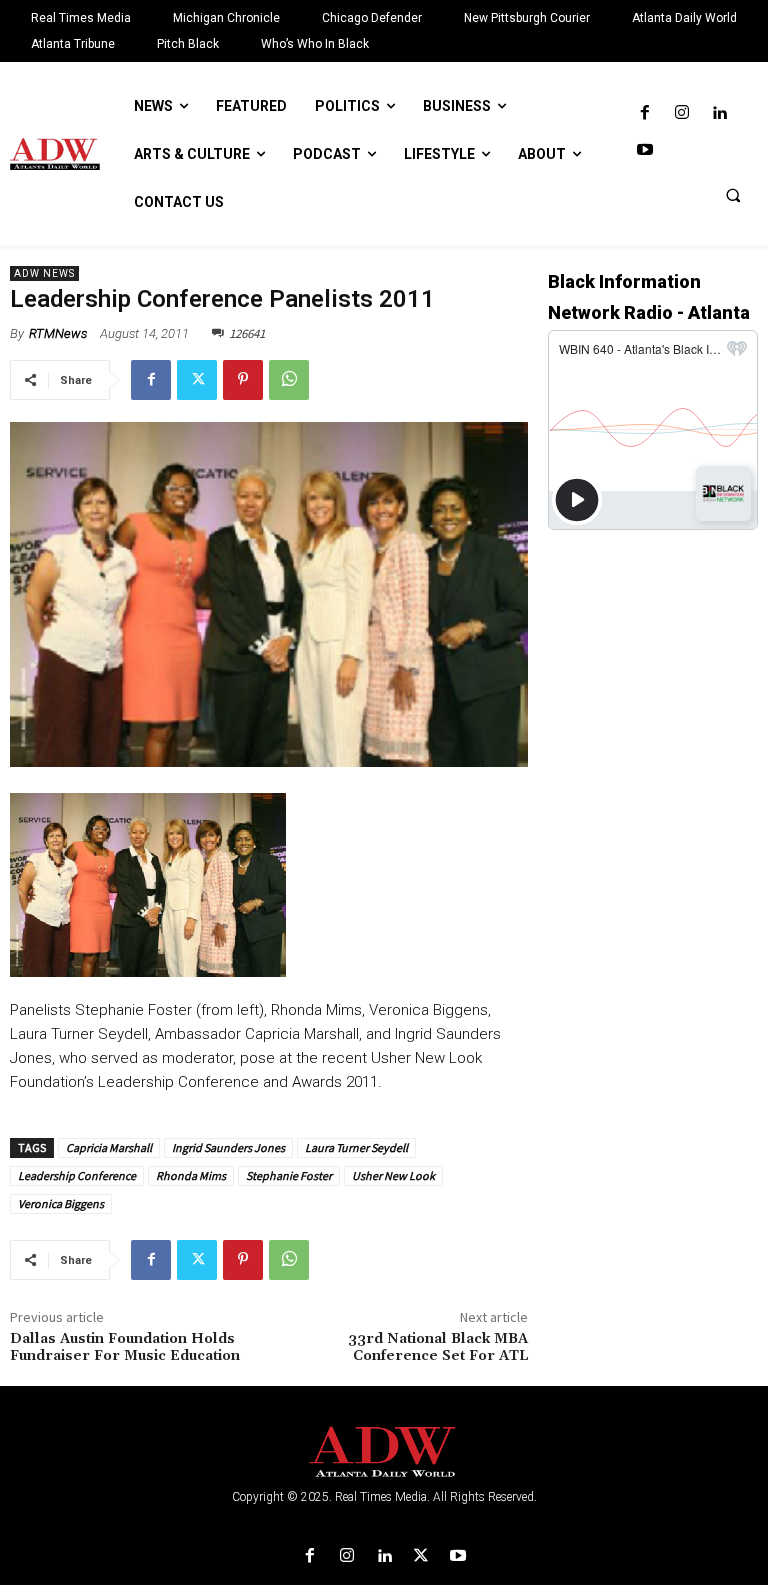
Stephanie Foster (289, 1175)
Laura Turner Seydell (356, 1147)
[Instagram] (681, 113)
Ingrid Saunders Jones (228, 1147)
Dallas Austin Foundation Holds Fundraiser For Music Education (125, 1347)
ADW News (44, 273)
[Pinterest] (243, 380)
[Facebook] (644, 113)
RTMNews (58, 333)
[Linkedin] (719, 113)
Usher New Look (393, 1175)
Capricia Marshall (109, 1147)
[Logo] (384, 1452)
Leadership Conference (77, 1175)
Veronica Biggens (61, 1203)
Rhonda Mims (191, 1175)
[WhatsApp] (289, 380)
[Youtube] (644, 150)
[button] (733, 195)
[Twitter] (197, 380)
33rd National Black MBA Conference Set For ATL (438, 1347)
